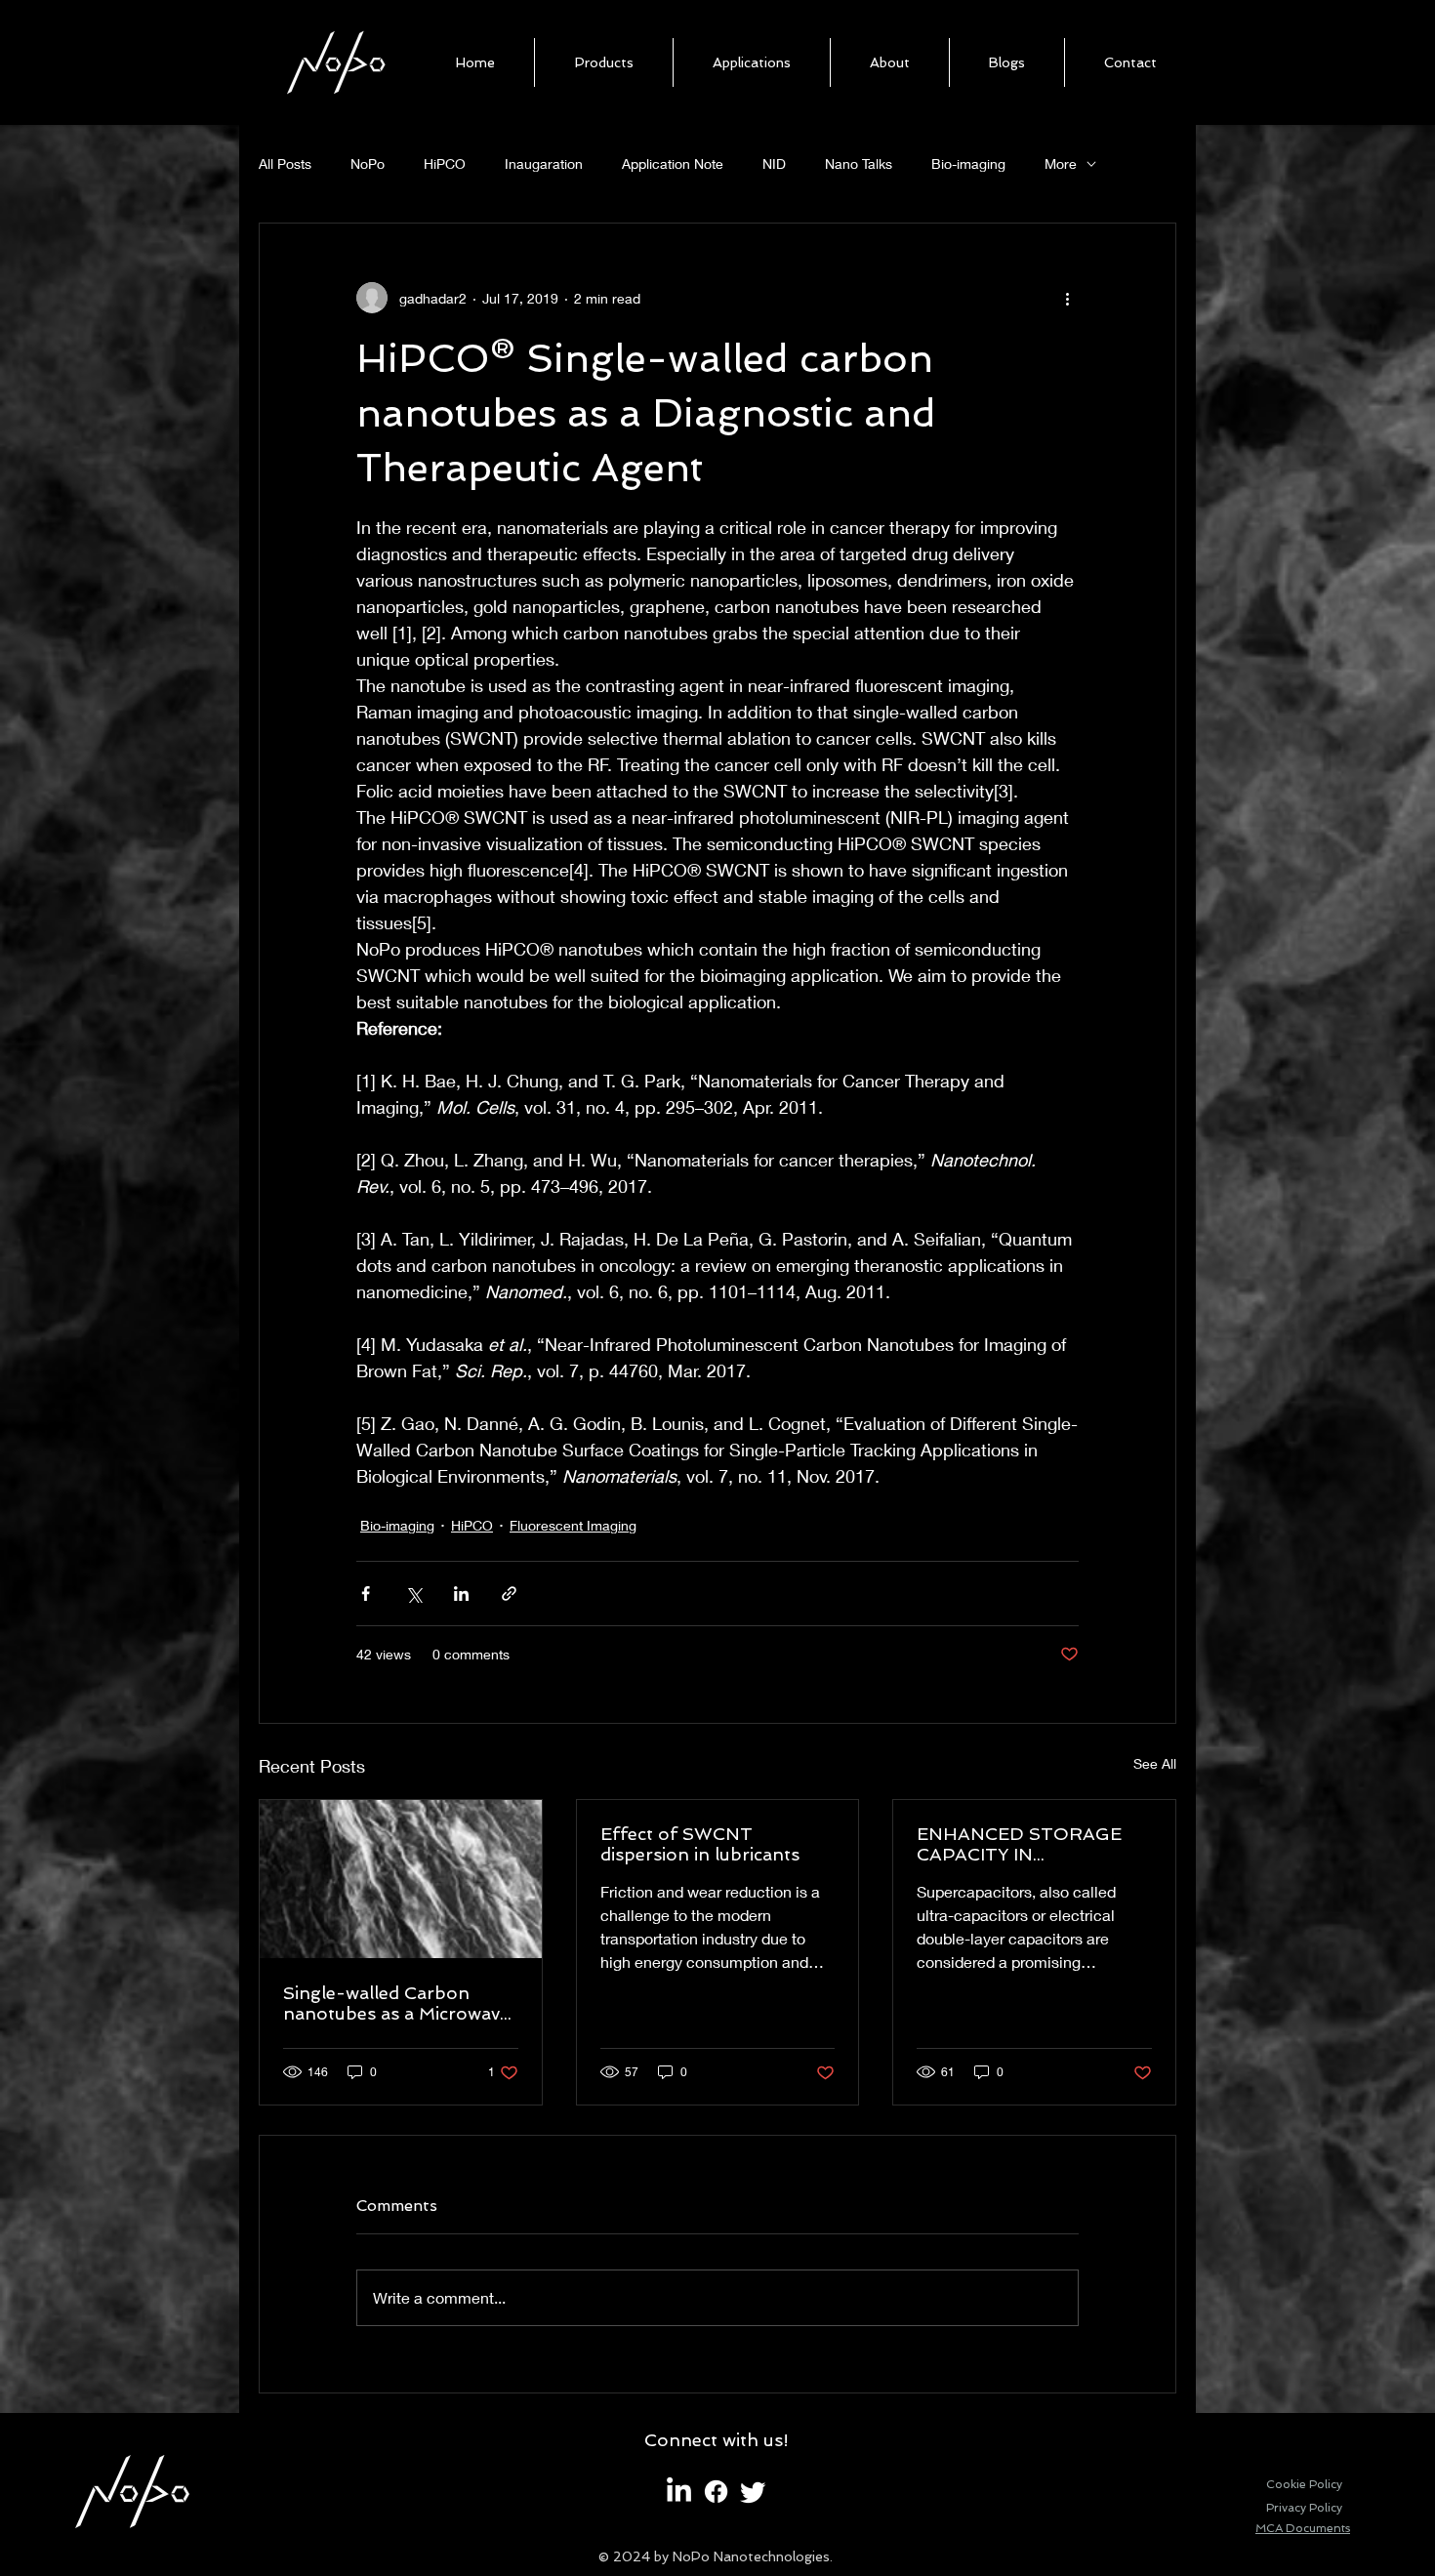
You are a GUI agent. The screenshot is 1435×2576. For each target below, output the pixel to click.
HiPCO (445, 164)
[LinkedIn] (679, 2492)
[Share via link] (509, 1594)
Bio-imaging (968, 164)
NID (774, 164)
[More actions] (1067, 298)
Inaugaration (544, 164)
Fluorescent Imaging (573, 1525)
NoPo (368, 164)
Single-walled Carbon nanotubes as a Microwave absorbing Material (396, 2003)
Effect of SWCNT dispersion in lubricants (700, 1844)
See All (1155, 1763)
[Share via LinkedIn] (461, 1594)
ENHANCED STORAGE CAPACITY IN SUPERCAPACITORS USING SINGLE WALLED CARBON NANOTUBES (1025, 1844)
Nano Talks (859, 164)
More (1061, 164)
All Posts (285, 164)
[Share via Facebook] (366, 1594)
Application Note (673, 164)
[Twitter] (753, 2492)
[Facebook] (716, 2492)
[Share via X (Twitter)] (413, 1594)
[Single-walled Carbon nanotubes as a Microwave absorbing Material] (401, 1879)
